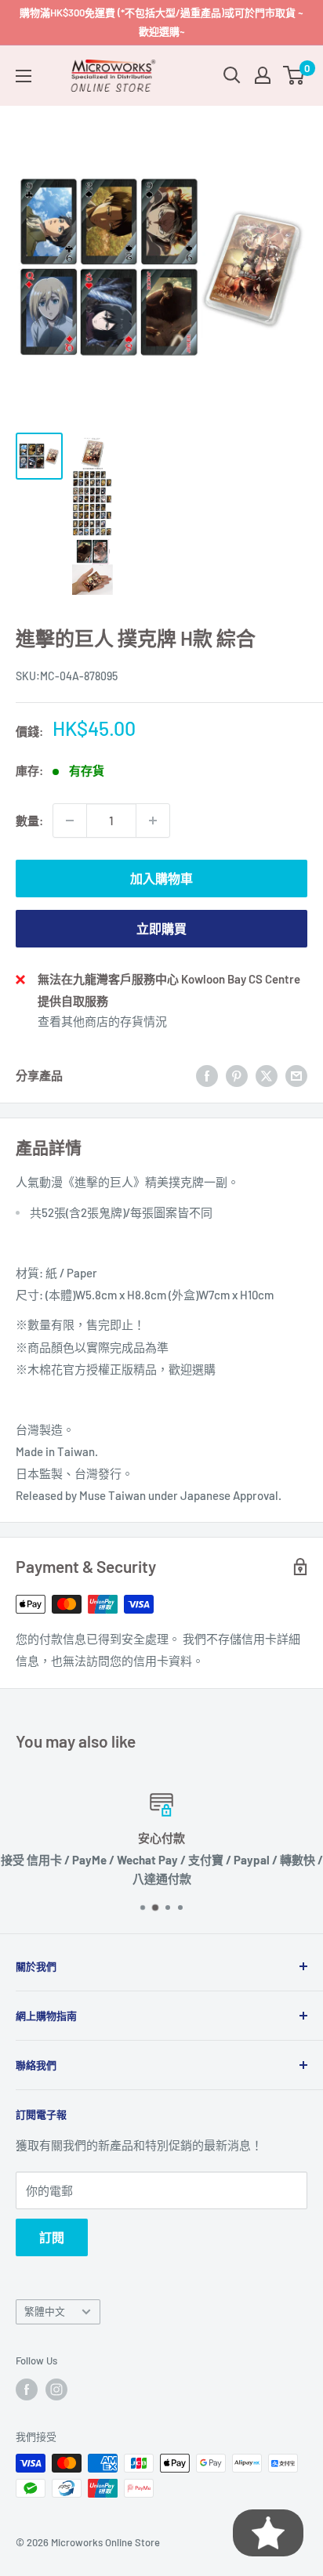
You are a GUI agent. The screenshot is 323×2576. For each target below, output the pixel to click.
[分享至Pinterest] (237, 1075)
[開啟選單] (24, 76)
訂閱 (52, 2237)
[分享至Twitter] (267, 1075)
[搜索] (232, 75)
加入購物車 (161, 878)
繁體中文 (45, 2311)
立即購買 (161, 928)
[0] (294, 75)
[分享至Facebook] (207, 1075)
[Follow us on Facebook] (27, 2389)
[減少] (70, 821)
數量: (29, 821)
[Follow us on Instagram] (56, 2389)
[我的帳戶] (263, 75)
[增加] (153, 821)
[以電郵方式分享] (296, 1075)
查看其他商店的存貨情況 (102, 1021)
